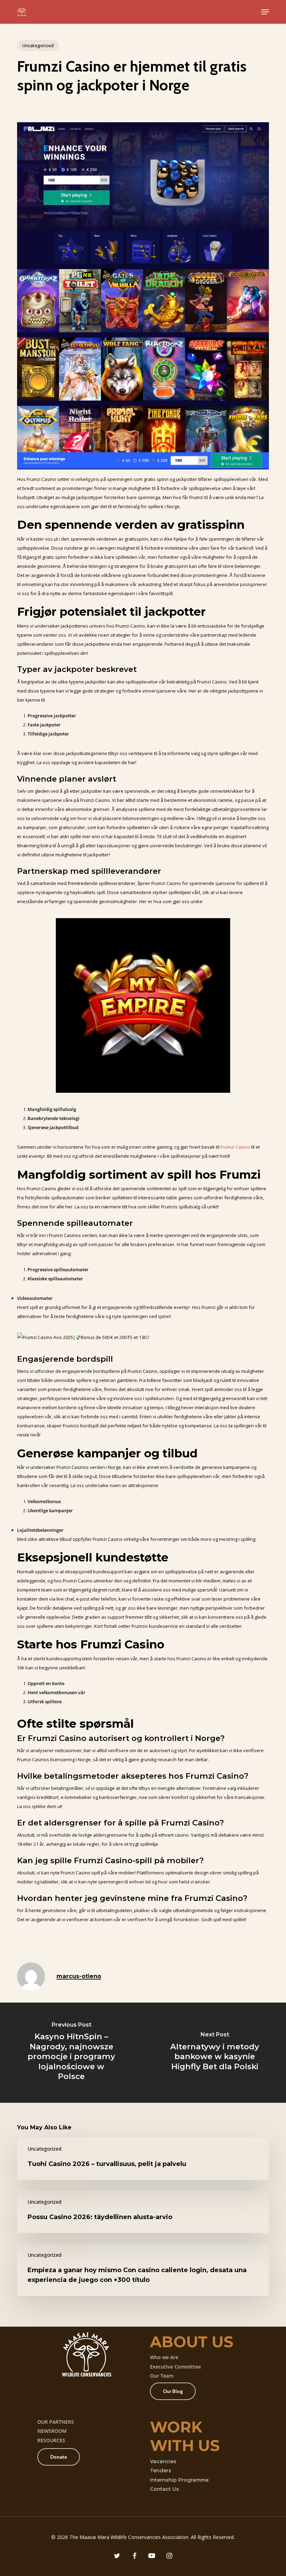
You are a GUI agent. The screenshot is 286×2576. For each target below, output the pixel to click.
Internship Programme (179, 2480)
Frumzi (227, 1147)
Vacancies (163, 2461)
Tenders (161, 2471)
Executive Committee (175, 2367)
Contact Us (164, 2489)
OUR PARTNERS (56, 2422)
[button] (265, 12)
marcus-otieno (79, 1976)
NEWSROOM (52, 2431)
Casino (243, 1147)
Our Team (162, 2376)
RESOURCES (51, 2440)
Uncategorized (38, 45)
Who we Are (164, 2357)
